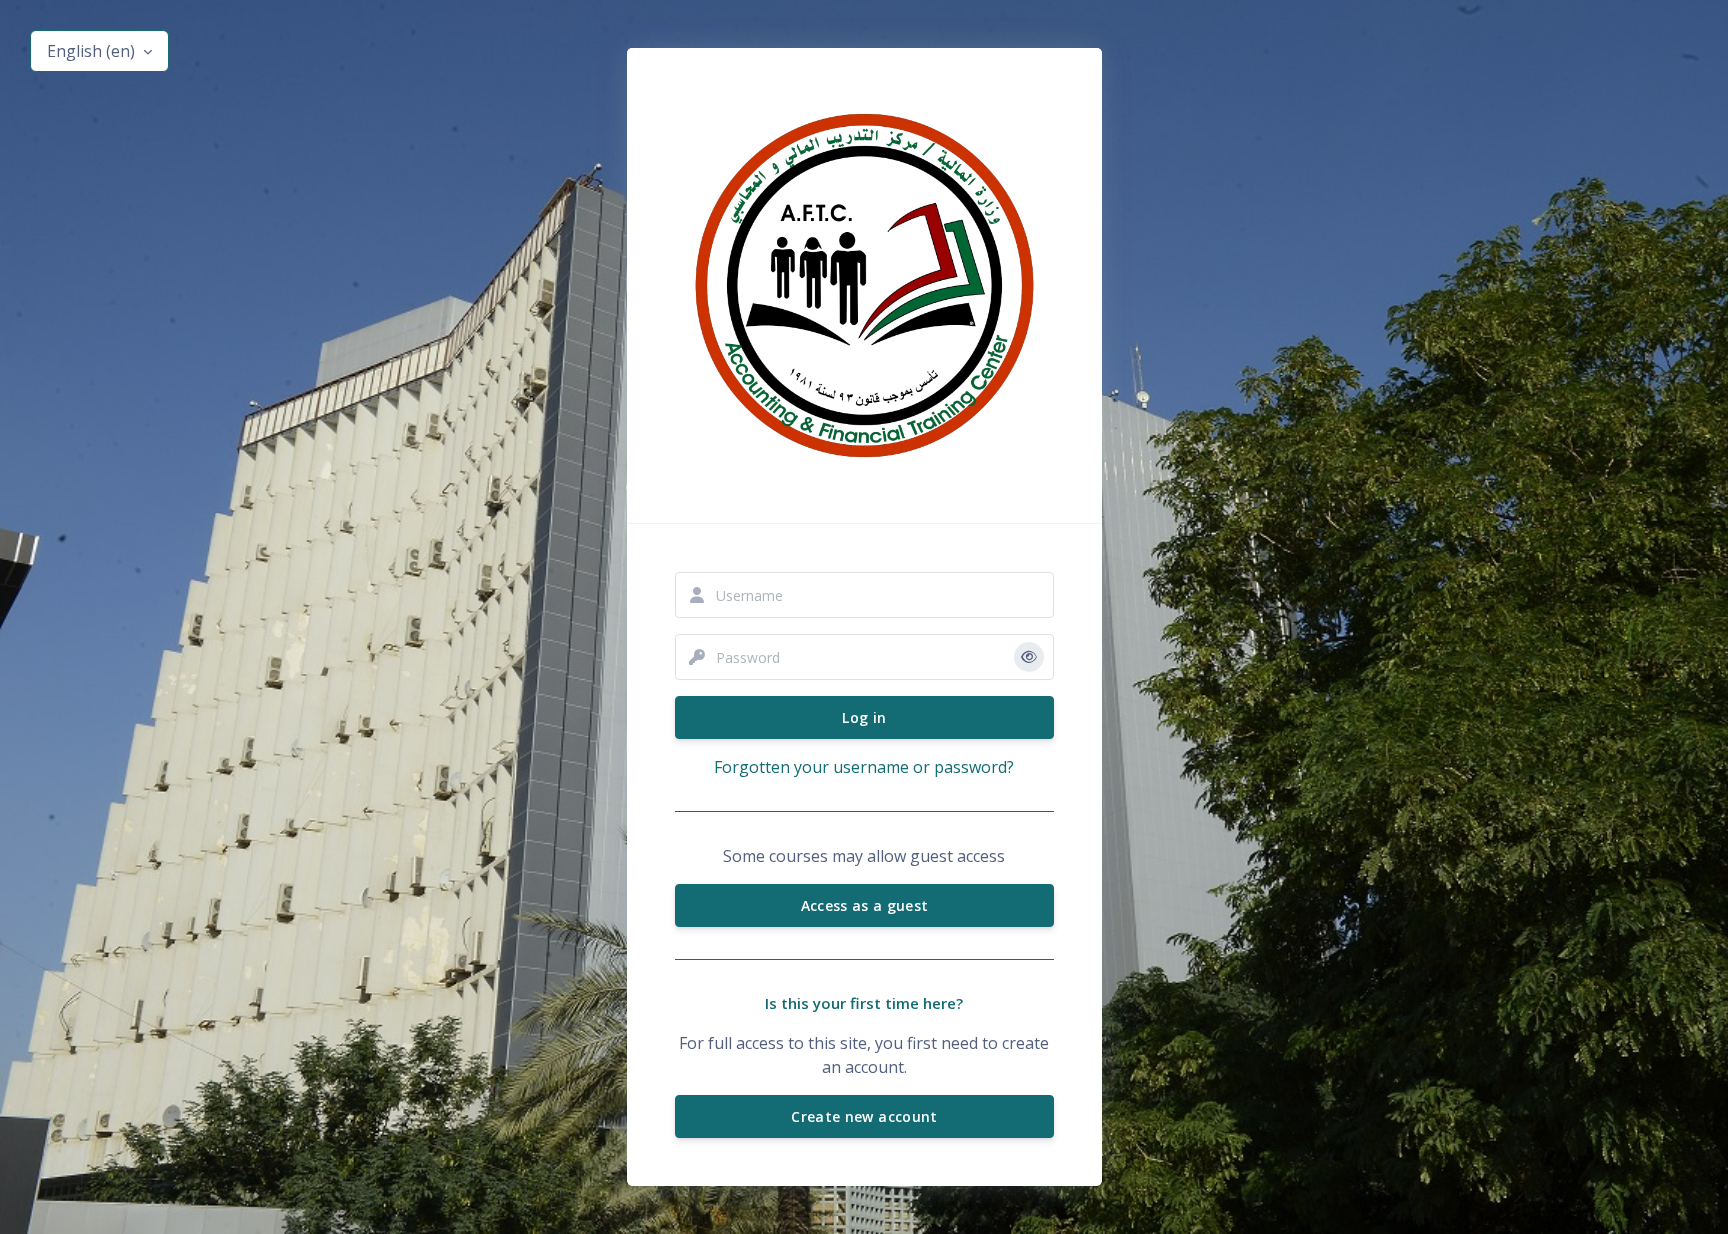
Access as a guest (864, 905)
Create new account (864, 1116)
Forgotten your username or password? (864, 767)
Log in (864, 717)
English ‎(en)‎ (93, 51)
